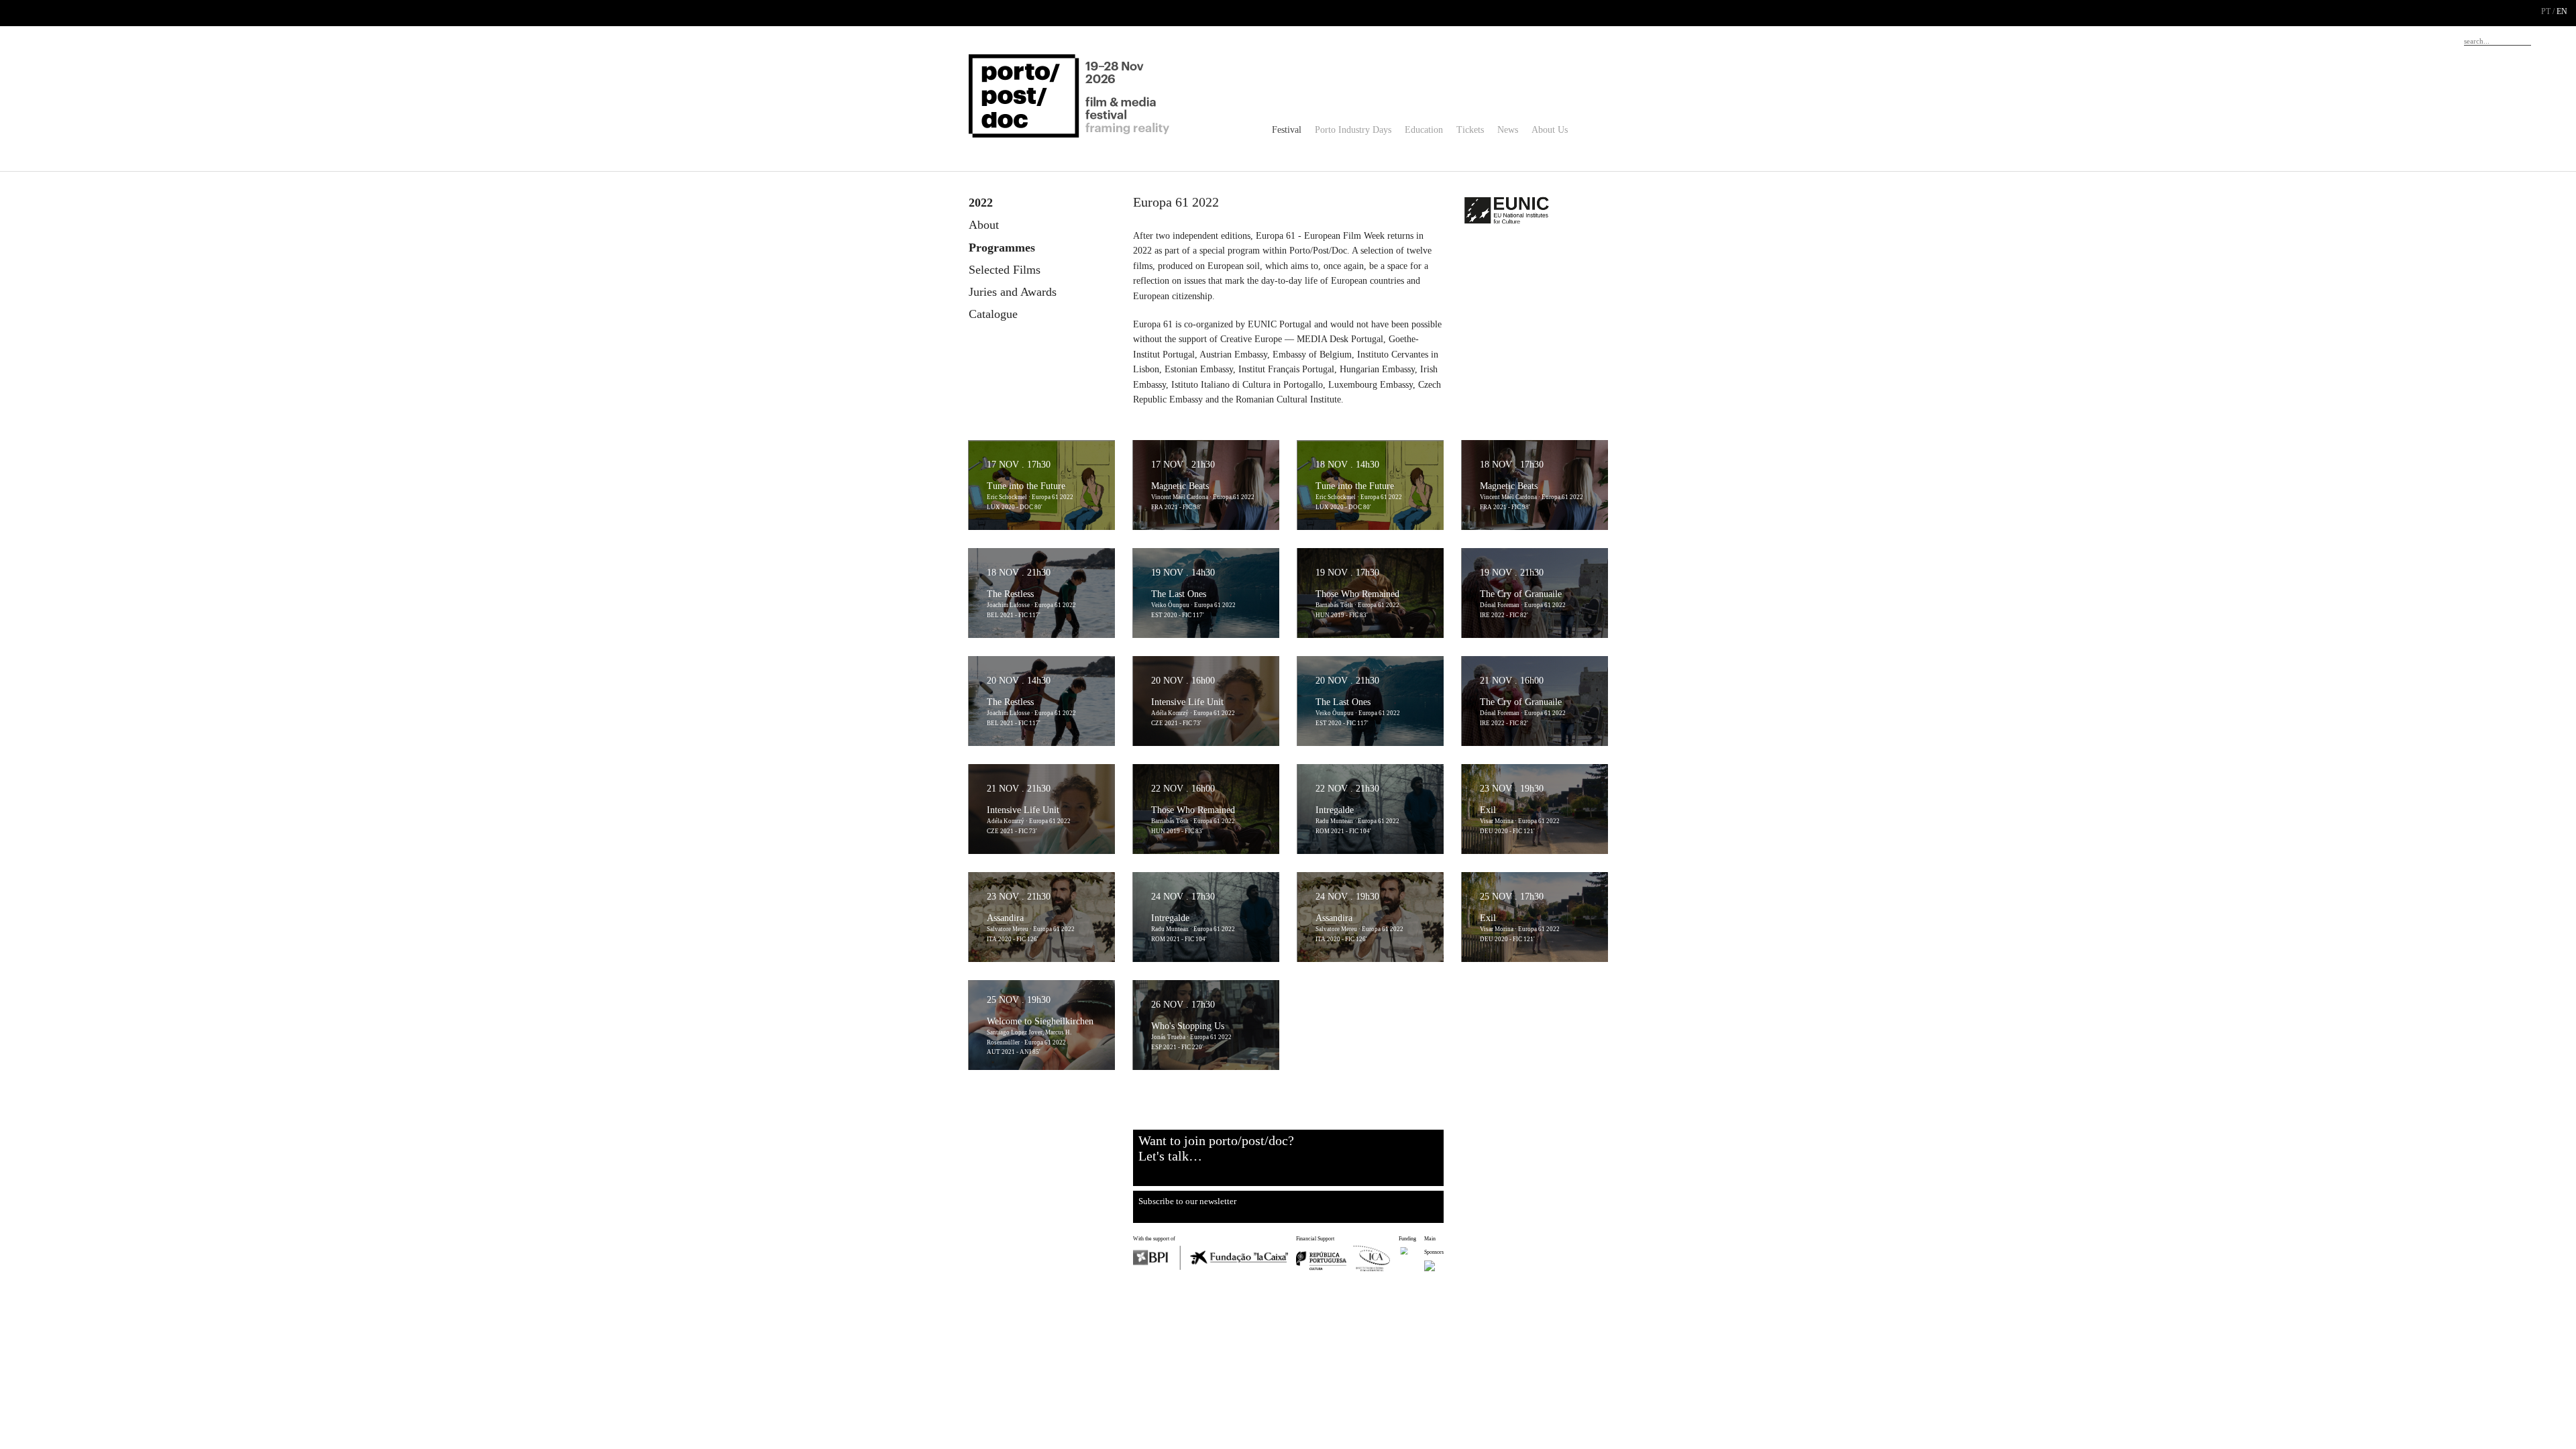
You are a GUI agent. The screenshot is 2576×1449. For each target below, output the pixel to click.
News (1508, 130)
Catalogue (993, 314)
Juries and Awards (1013, 292)
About (984, 225)
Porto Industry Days (1353, 130)
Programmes (1002, 248)
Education (1424, 130)
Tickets (1470, 130)
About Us (1550, 130)
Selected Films (1005, 270)
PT (2546, 11)
